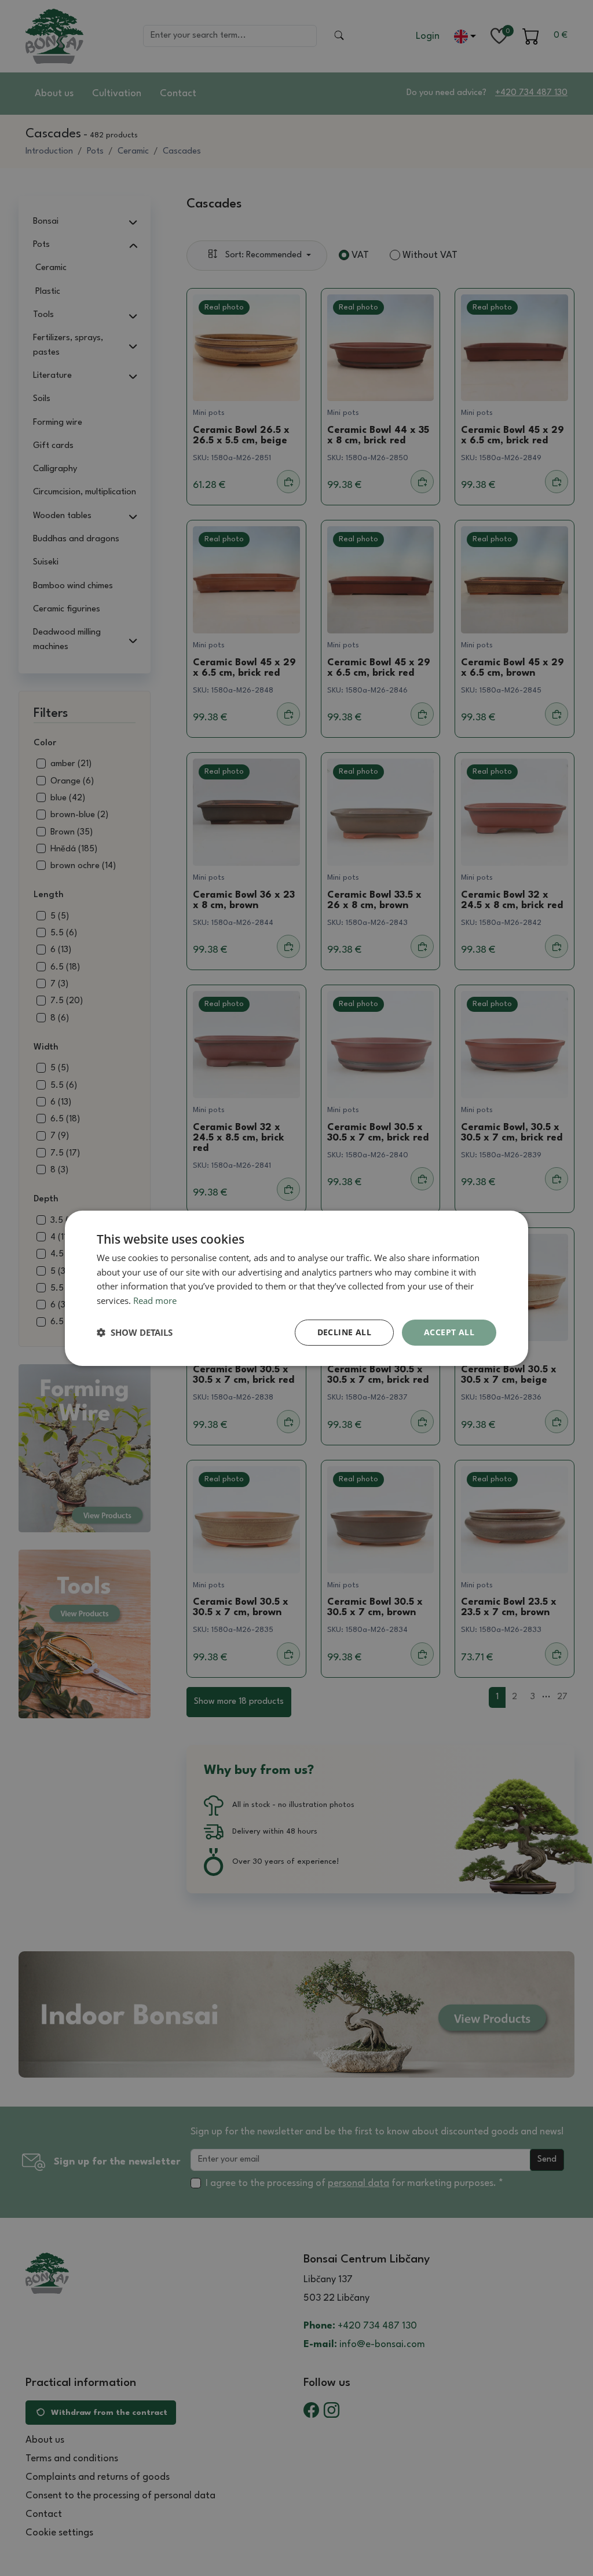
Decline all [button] (344, 1332)
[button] (135, 1332)
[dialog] (296, 1288)
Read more (155, 1300)
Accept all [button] (449, 1332)
